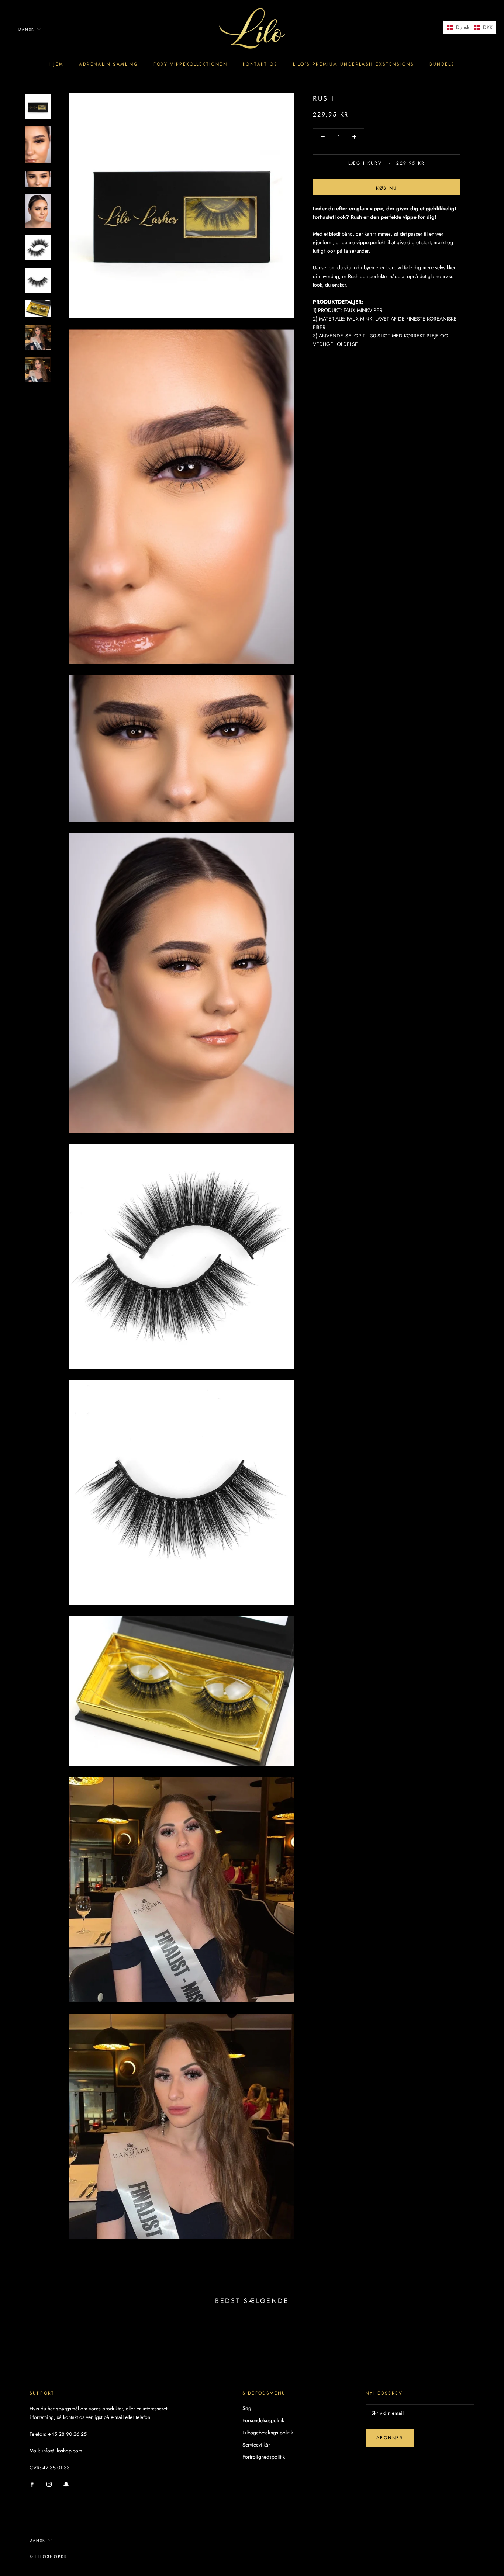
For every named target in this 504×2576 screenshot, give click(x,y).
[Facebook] (32, 2484)
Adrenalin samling (108, 64)
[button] (470, 27)
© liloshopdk (48, 2556)
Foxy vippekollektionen (190, 64)
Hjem (57, 64)
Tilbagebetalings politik (268, 2433)
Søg (247, 2408)
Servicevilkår (256, 2445)
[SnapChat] (66, 2484)
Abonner (390, 2438)
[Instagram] (49, 2484)
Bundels (442, 64)
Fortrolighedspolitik (264, 2457)
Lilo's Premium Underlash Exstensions (353, 64)
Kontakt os (260, 64)
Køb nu (386, 188)
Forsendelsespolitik (263, 2420)
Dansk (26, 29)
